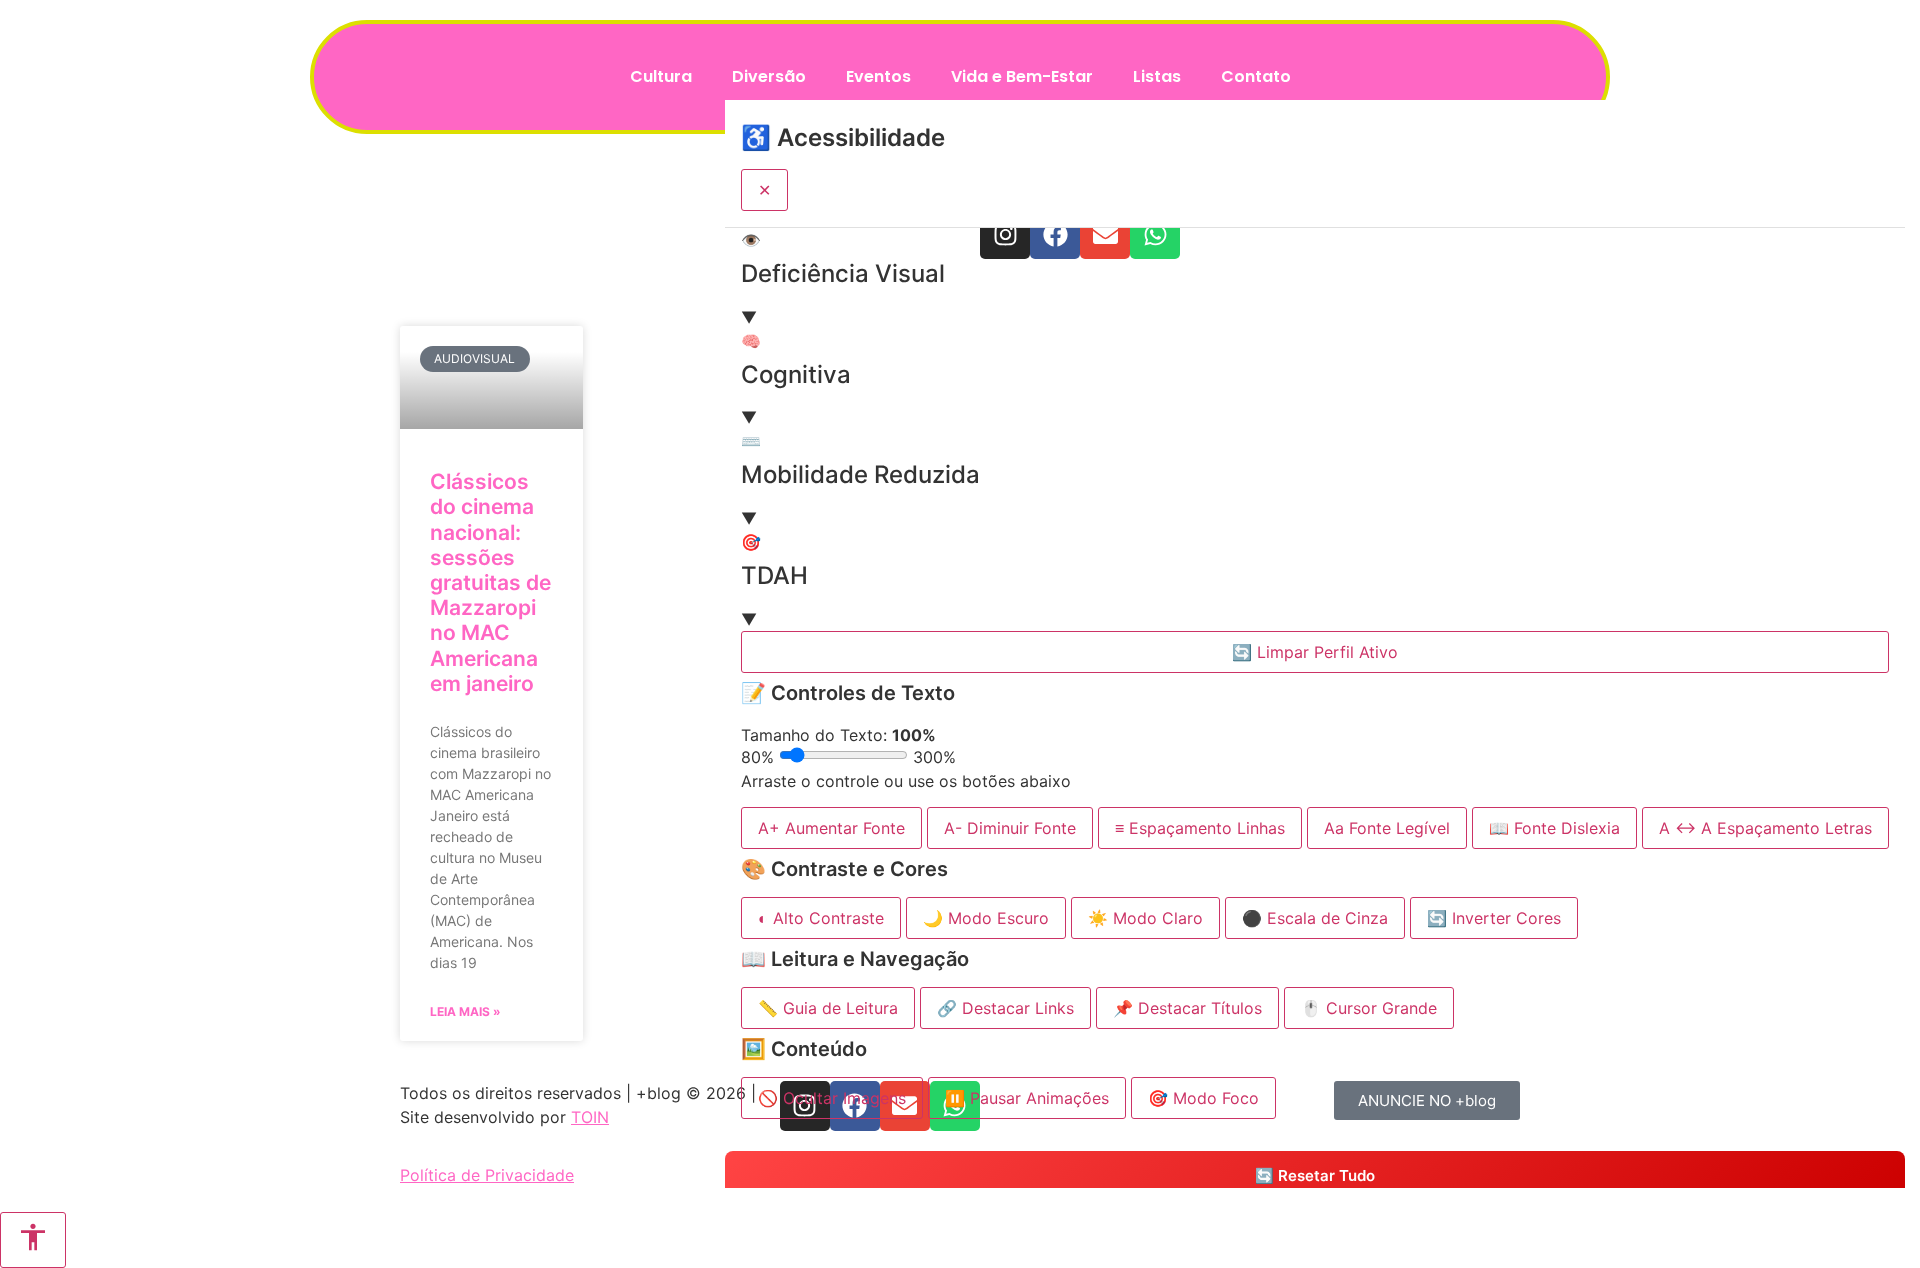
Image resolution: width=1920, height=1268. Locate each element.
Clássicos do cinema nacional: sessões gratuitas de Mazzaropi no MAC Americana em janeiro (490, 582)
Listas (1157, 76)
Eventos (878, 76)
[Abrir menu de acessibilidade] (33, 1240)
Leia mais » (465, 1011)
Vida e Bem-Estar (1022, 76)
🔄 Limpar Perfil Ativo (1315, 652)
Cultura (661, 76)
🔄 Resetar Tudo (1315, 1175)
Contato (1256, 76)
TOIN (590, 1117)
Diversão (769, 76)
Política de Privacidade (487, 1175)
